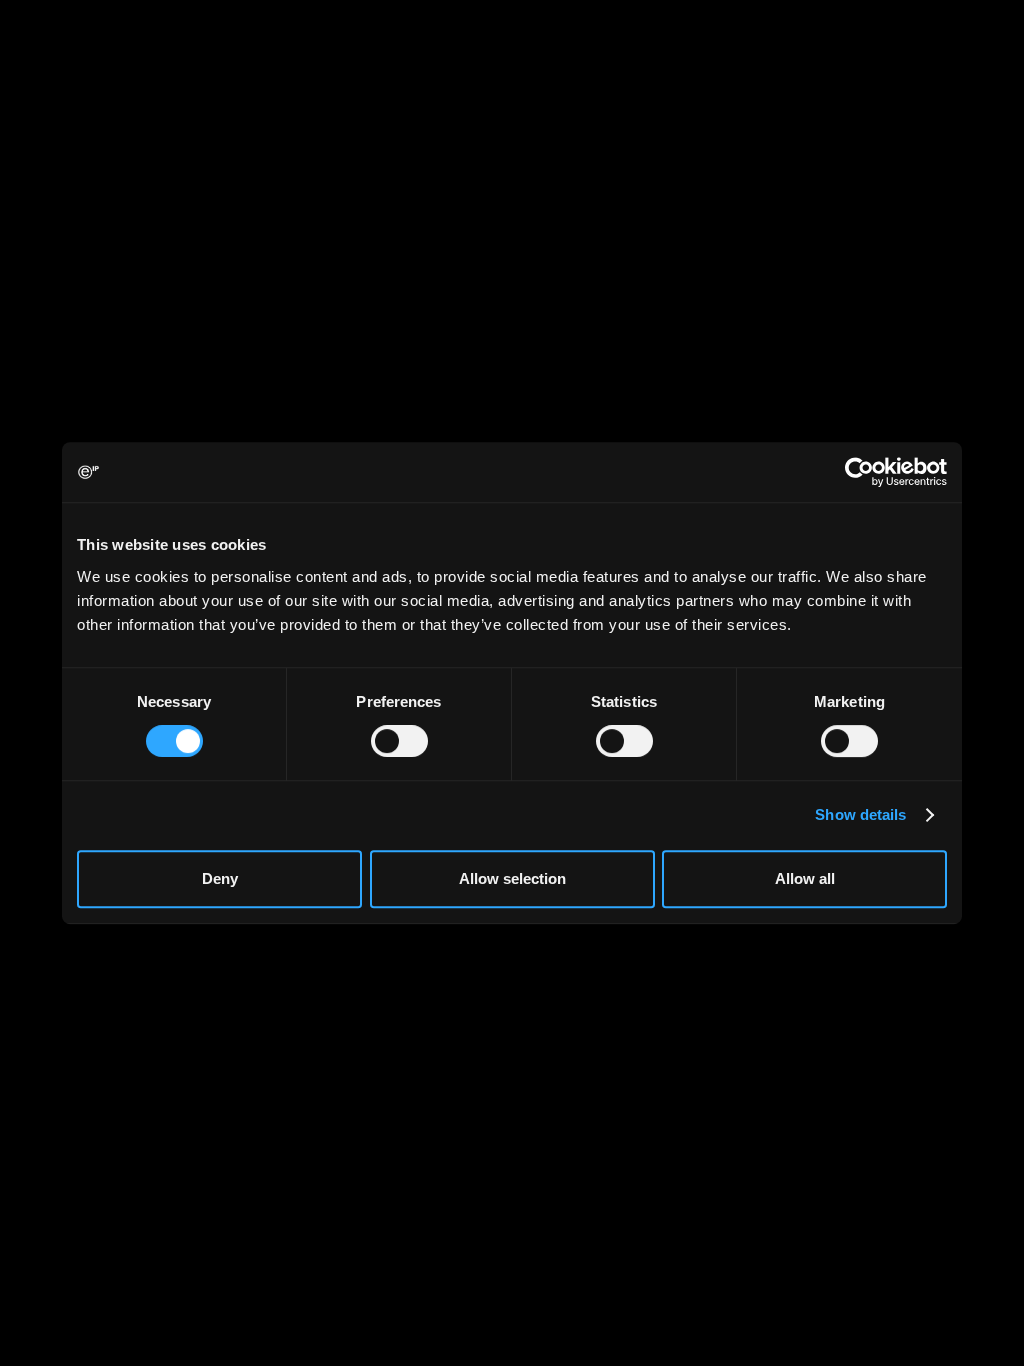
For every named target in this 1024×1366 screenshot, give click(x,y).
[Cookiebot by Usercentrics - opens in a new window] (859, 472)
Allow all (805, 878)
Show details (860, 814)
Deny (220, 878)
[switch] (399, 741)
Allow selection (512, 878)
